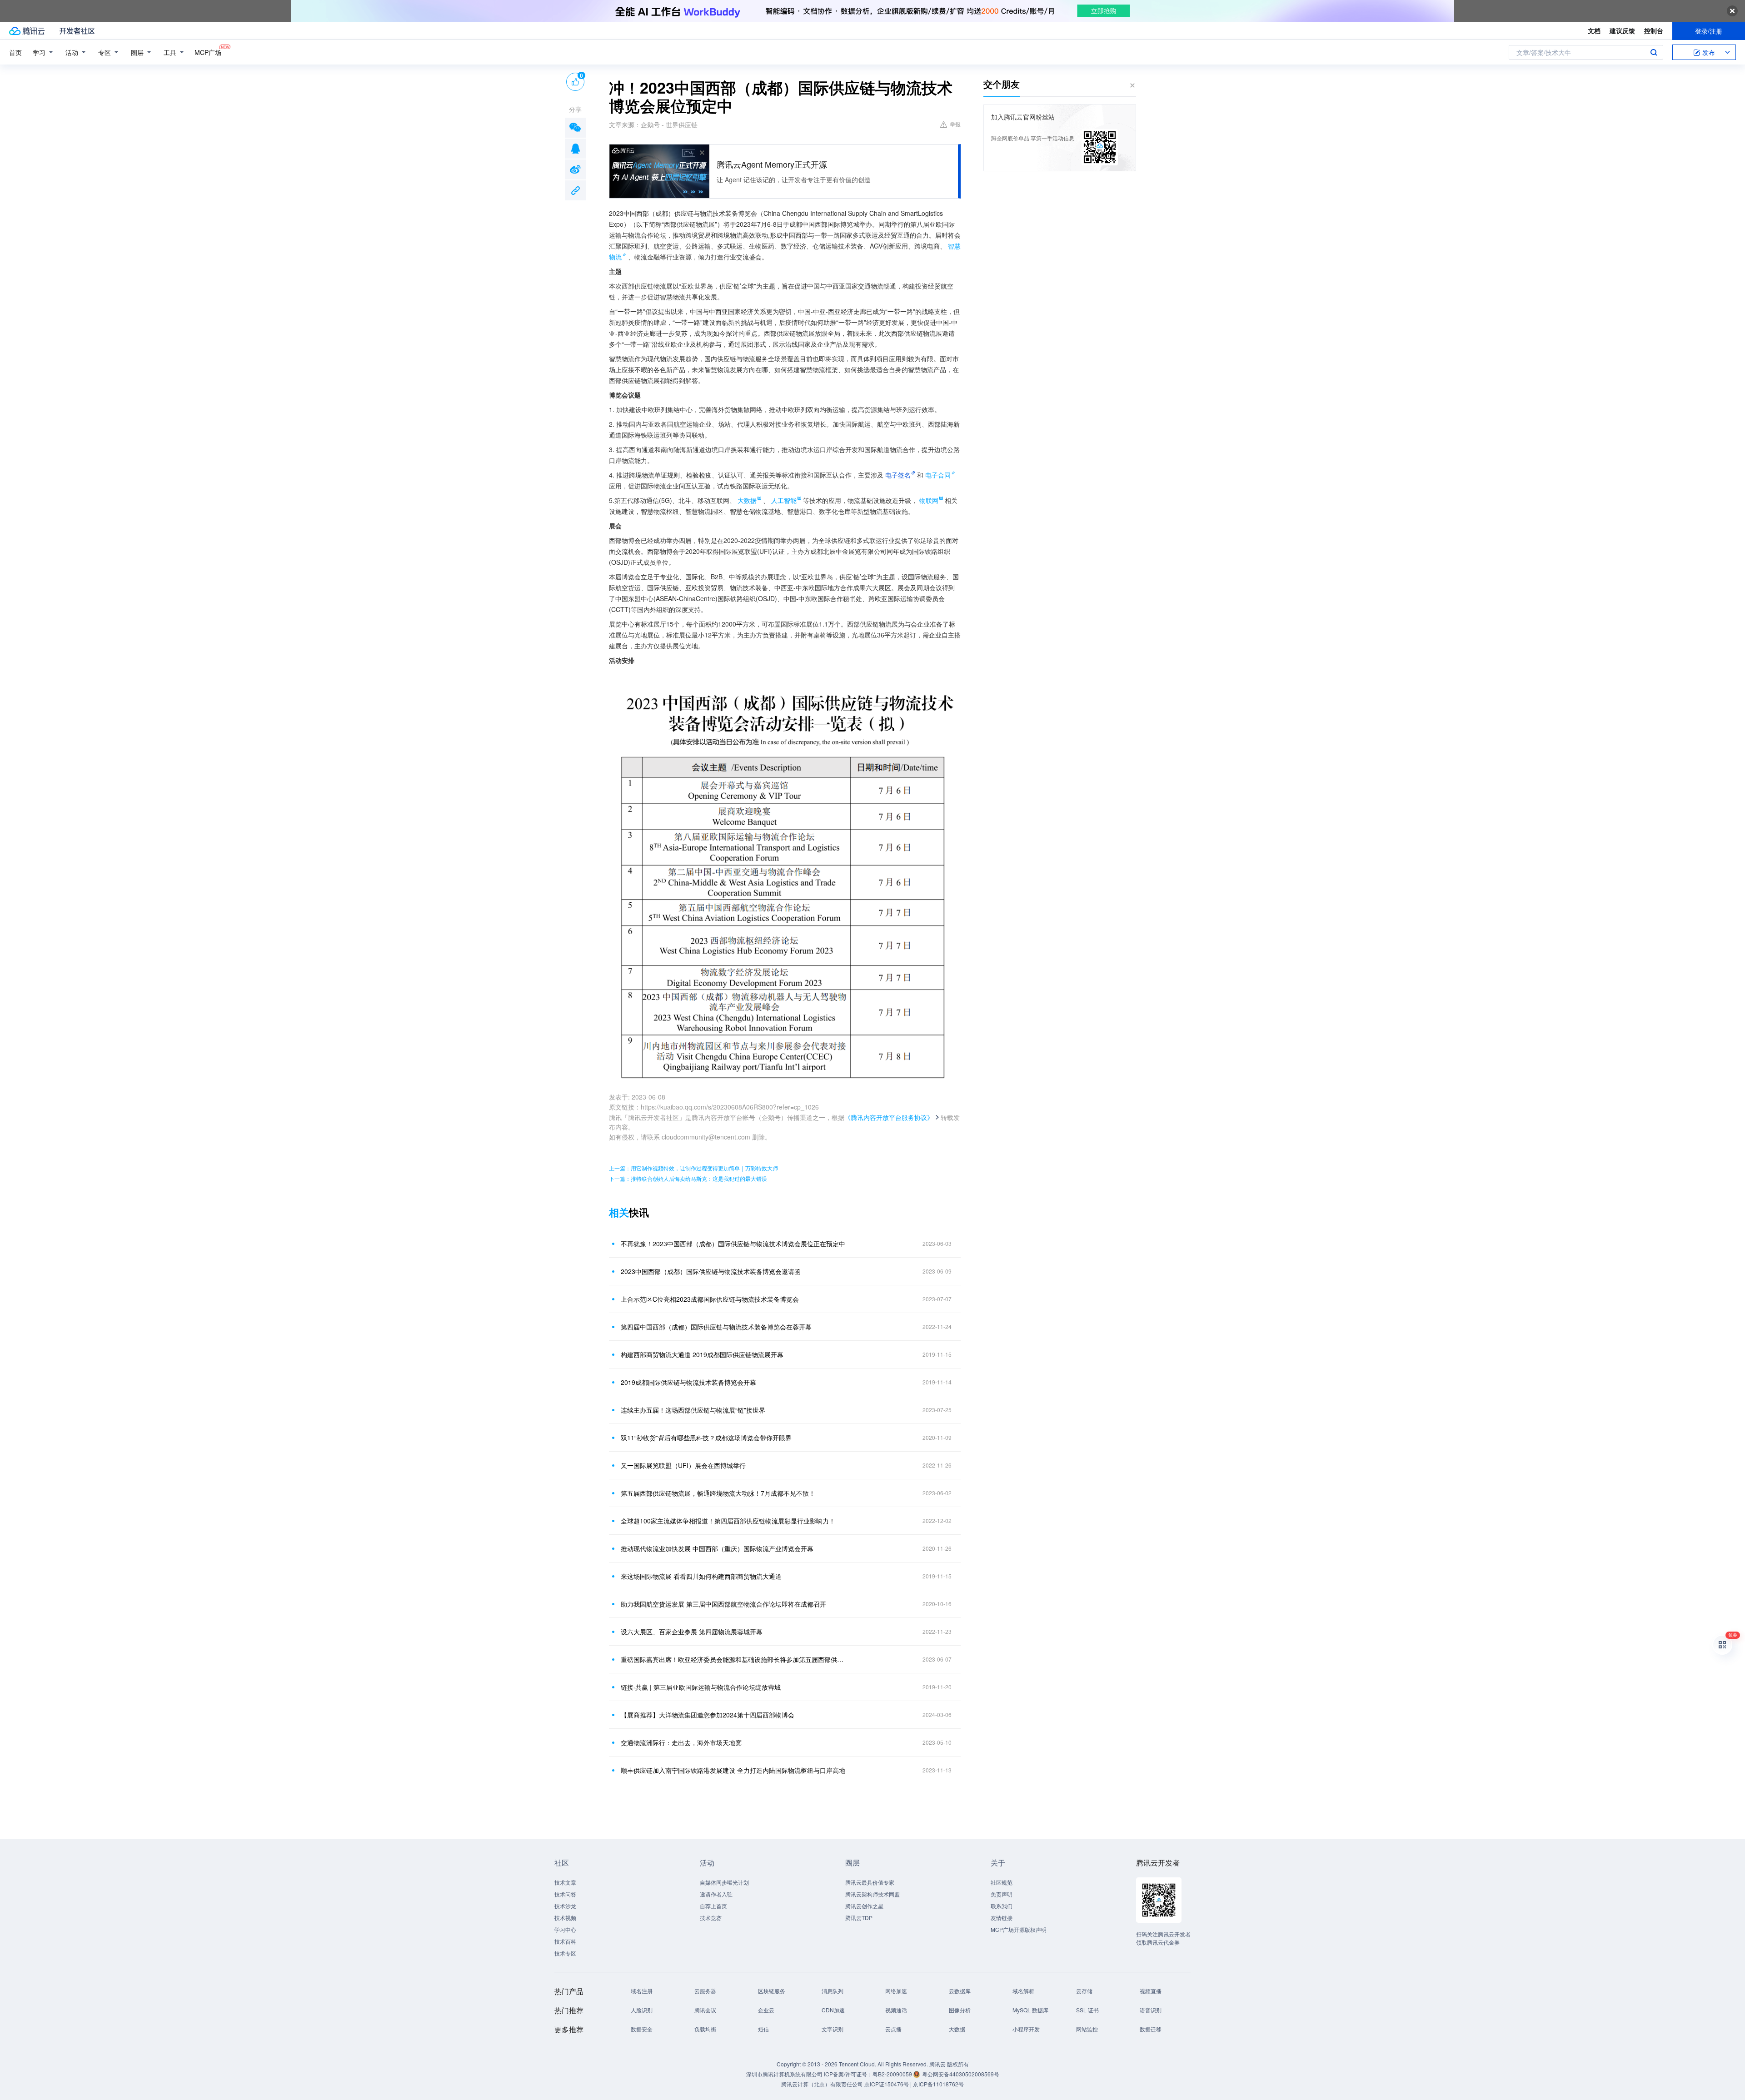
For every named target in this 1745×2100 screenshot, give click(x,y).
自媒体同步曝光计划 (724, 1882)
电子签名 (898, 475)
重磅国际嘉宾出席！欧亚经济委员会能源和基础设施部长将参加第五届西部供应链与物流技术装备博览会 (734, 1659)
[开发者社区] (77, 31)
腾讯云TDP (859, 1918)
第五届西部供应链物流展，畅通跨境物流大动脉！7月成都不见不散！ (718, 1493)
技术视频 (565, 1918)
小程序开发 (1026, 2029)
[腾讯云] (27, 31)
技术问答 (565, 1894)
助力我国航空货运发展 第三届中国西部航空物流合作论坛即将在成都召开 (723, 1604)
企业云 (766, 2010)
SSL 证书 (1087, 2010)
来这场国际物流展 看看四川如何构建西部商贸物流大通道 (701, 1576)
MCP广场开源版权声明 (1019, 1929)
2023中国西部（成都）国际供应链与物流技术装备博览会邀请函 (711, 1271)
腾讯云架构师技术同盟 (872, 1894)
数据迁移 (1151, 2029)
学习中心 (565, 1929)
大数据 (957, 2029)
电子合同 (938, 475)
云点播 (893, 2029)
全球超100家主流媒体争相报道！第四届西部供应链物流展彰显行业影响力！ (728, 1521)
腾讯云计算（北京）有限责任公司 (822, 2084)
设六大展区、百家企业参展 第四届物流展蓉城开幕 (692, 1632)
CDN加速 (833, 2010)
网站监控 (1087, 2029)
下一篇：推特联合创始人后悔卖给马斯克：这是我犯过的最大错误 (688, 1178)
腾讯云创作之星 (864, 1906)
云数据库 (960, 1991)
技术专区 (565, 1953)
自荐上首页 (713, 1906)
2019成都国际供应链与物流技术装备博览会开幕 (688, 1382)
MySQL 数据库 (1030, 2010)
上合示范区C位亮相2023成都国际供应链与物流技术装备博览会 (710, 1299)
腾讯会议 (705, 2010)
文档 (1594, 30)
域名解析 (1023, 1991)
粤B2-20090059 (893, 2074)
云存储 (1084, 1991)
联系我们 (1002, 1906)
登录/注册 (1709, 31)
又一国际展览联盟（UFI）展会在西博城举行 (683, 1465)
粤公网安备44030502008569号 (961, 2074)
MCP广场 (208, 52)
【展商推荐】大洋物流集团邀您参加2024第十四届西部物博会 (708, 1715)
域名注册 (642, 1991)
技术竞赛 (711, 1918)
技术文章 (565, 1882)
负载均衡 (705, 2029)
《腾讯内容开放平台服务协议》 (889, 1117)
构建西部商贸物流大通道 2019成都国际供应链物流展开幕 (702, 1354)
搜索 (1654, 52)
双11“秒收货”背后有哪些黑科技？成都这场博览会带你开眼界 (706, 1438)
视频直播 (1151, 1991)
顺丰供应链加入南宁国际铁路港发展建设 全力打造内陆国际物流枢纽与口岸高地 (733, 1770)
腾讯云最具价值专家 (870, 1882)
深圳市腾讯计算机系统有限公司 (784, 2074)
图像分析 (960, 2010)
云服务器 (705, 1991)
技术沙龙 (565, 1906)
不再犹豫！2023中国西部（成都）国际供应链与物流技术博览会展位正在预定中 (733, 1244)
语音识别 (1151, 2010)
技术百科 (565, 1941)
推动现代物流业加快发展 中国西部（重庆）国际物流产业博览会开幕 (717, 1548)
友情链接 (1002, 1918)
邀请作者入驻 (716, 1894)
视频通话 (896, 2010)
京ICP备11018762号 (938, 2084)
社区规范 (1002, 1882)
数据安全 (642, 2029)
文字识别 (833, 2029)
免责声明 (1002, 1894)
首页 (15, 52)
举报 (955, 124)
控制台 (1654, 30)
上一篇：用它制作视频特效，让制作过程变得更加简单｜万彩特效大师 (693, 1168)
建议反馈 (1622, 30)
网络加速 (896, 1991)
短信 (763, 2029)
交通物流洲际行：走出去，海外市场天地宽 (681, 1742)
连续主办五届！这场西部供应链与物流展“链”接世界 (693, 1410)
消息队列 (833, 1991)
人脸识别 (642, 2010)
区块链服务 (772, 1991)
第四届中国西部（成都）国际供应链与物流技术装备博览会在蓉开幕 (716, 1327)
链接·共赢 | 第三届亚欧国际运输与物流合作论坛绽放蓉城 (701, 1687)
